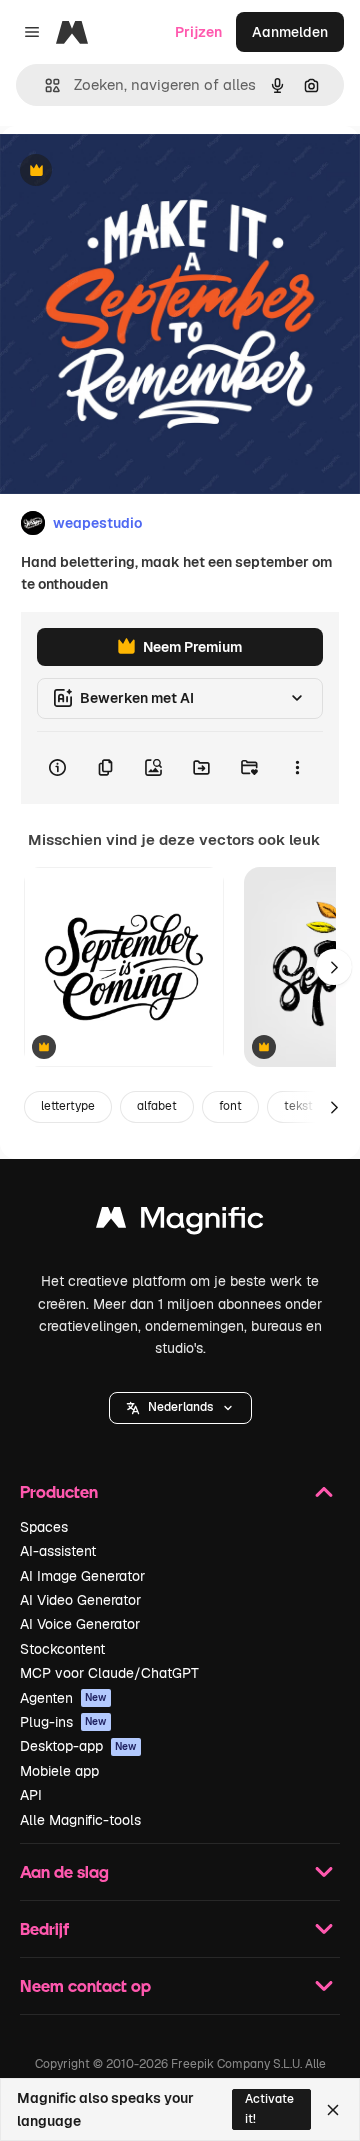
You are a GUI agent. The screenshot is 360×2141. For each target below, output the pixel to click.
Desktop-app (78, 1746)
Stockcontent (62, 1649)
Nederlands (180, 1407)
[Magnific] (180, 1222)
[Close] (333, 2110)
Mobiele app (59, 1771)
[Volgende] (334, 967)
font (230, 1106)
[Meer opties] (297, 768)
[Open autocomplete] (44, 85)
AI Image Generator (82, 1576)
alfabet (157, 1106)
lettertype (68, 1106)
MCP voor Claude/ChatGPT (109, 1673)
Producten (59, 1491)
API (31, 1795)
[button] (180, 1408)
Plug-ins (63, 1722)
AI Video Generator (80, 1600)
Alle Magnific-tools (80, 1820)
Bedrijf (44, 1928)
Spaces (44, 1527)
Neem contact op (85, 1985)
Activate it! (269, 2108)
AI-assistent (58, 1551)
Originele (131, 171)
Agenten (63, 1698)
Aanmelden (290, 32)
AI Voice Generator (80, 1624)
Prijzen (198, 32)
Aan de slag (64, 1871)
